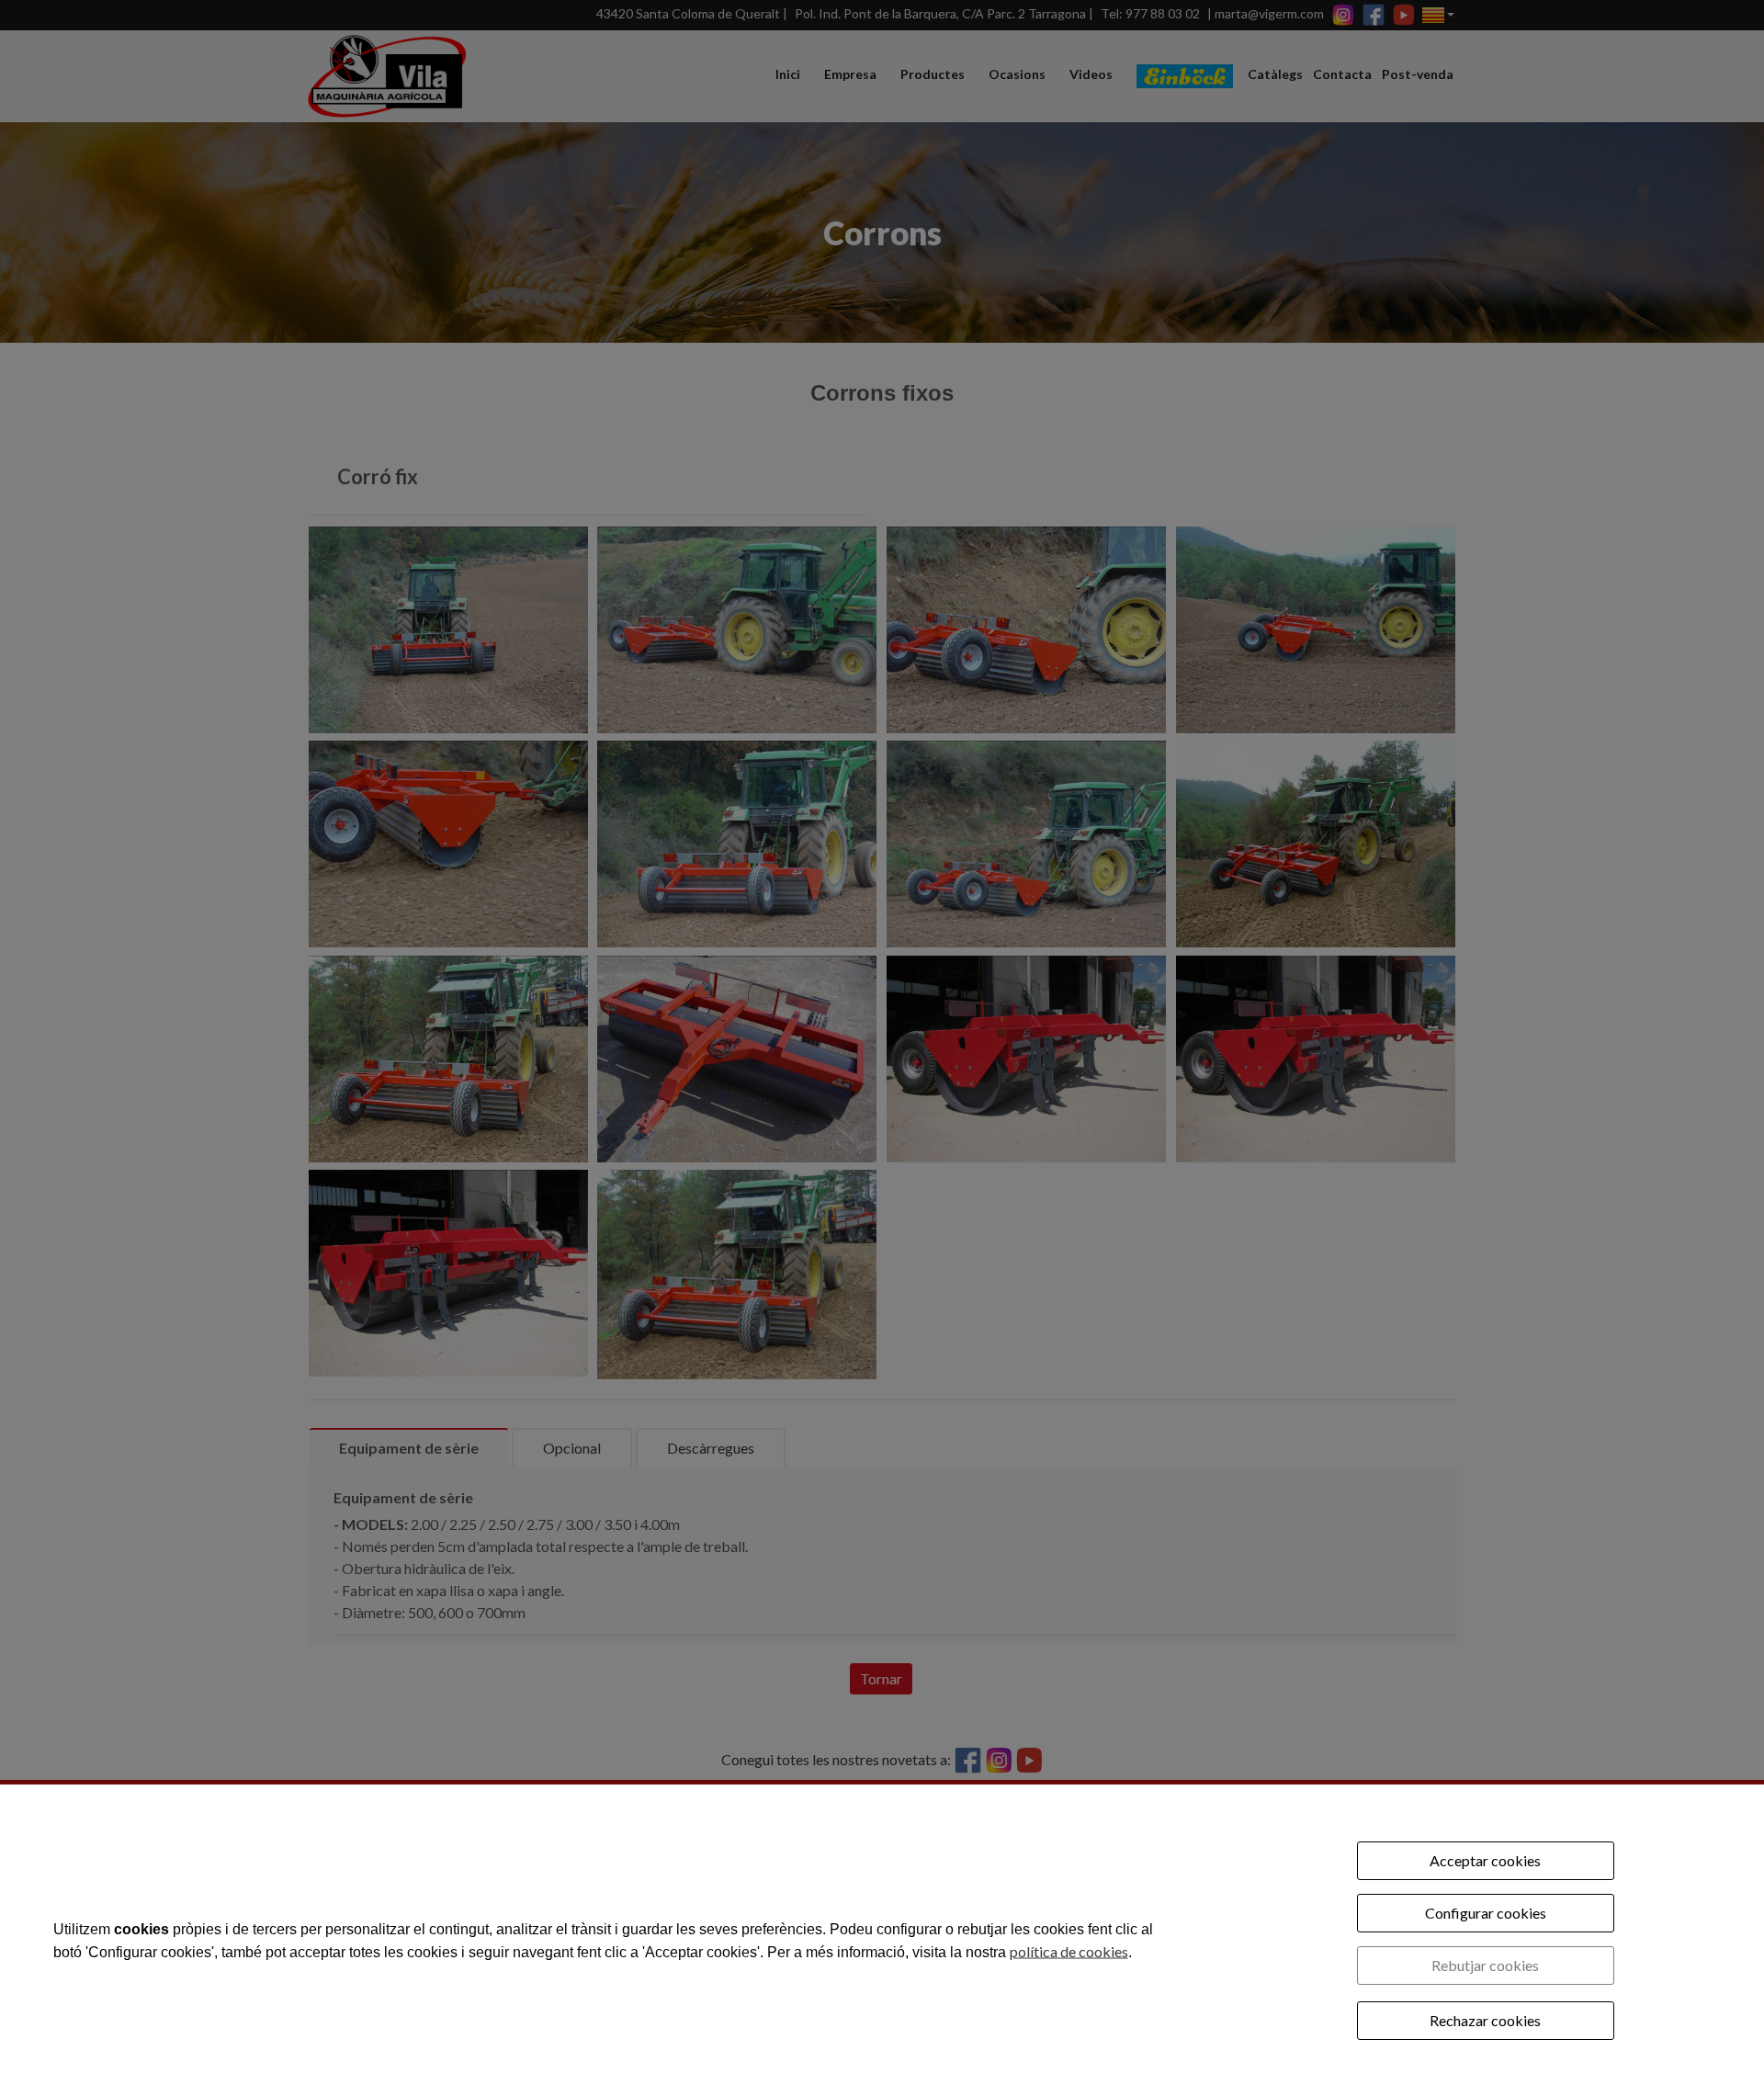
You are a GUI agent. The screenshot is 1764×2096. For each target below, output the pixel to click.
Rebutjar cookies (1485, 1965)
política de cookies (1069, 1950)
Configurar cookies (1486, 1913)
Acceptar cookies (1485, 1860)
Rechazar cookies (1485, 2020)
